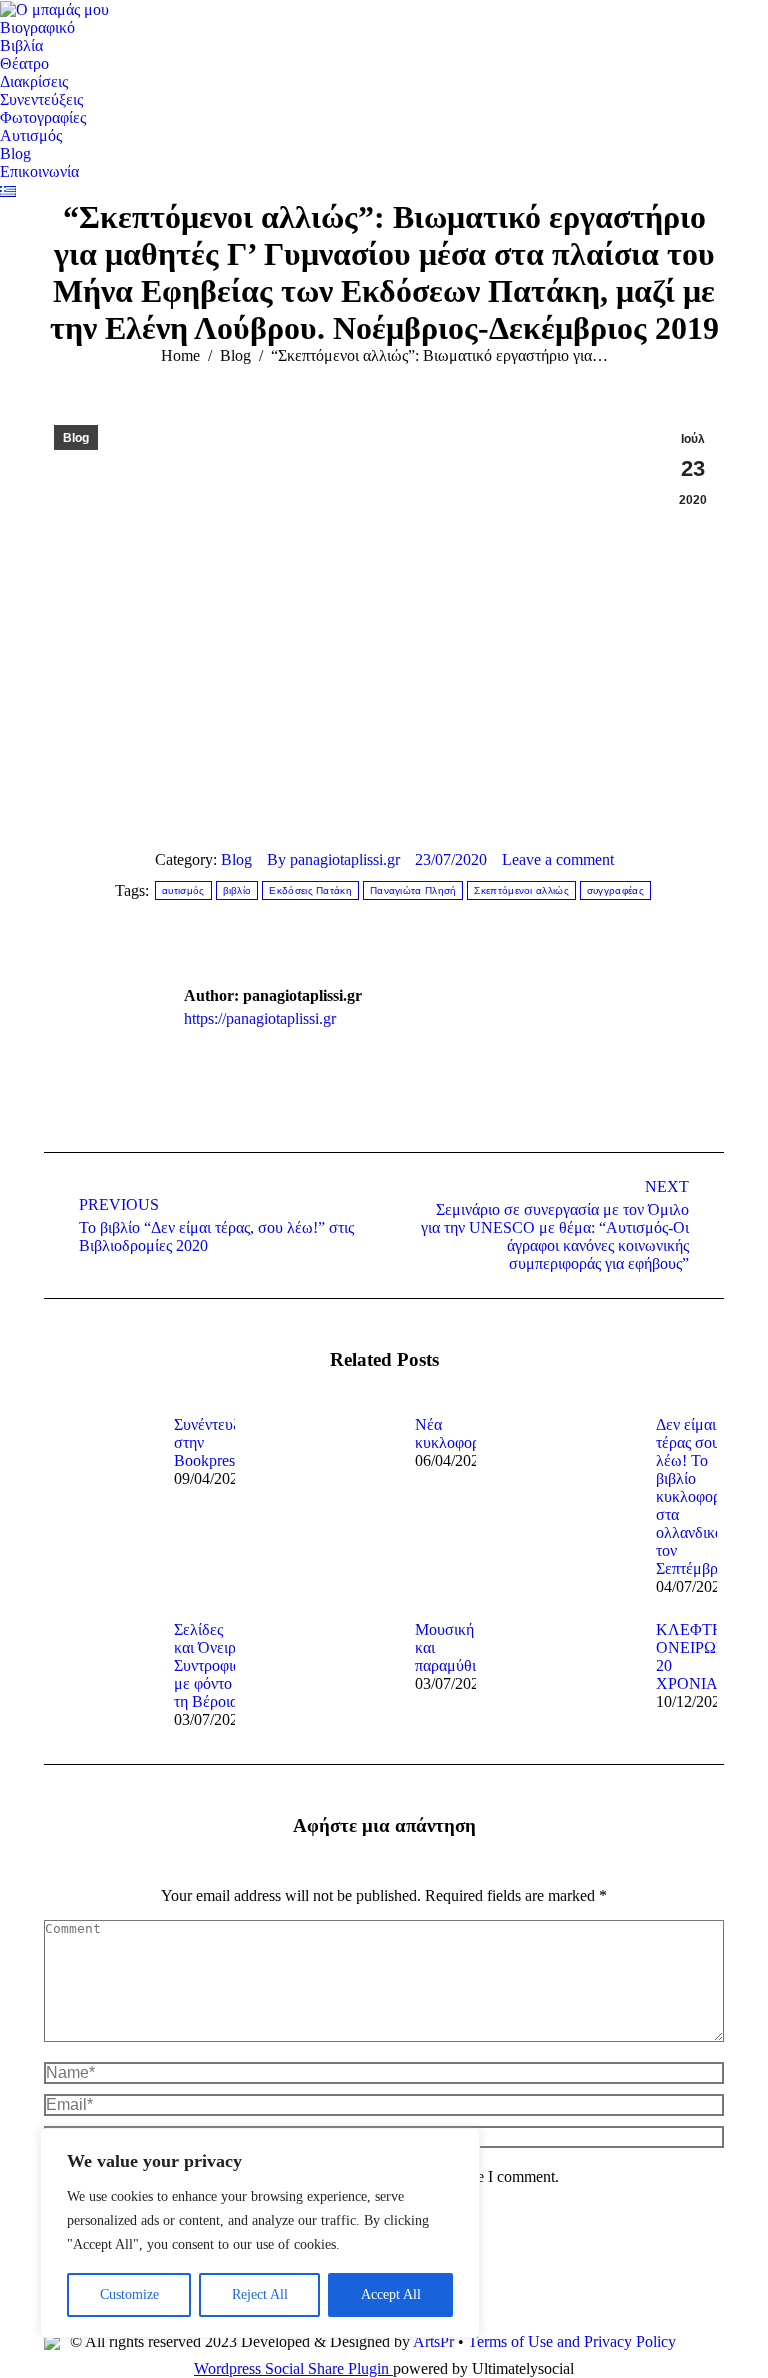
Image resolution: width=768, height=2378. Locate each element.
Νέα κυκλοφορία (453, 1433)
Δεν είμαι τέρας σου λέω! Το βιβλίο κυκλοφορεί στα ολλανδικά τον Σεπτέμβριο (694, 1496)
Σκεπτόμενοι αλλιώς (521, 890)
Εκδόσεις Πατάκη (310, 890)
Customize (129, 2294)
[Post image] (99, 1461)
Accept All (391, 2294)
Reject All (260, 2294)
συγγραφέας (615, 890)
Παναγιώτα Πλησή (413, 890)
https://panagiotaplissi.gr (260, 1018)
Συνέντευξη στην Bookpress (211, 1442)
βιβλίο (237, 890)
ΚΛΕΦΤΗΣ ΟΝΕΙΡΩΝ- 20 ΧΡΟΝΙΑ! (694, 1656)
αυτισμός (183, 890)
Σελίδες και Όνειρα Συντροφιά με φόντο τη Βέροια (209, 1665)
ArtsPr (433, 2341)
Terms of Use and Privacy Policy (572, 2341)
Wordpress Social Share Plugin (293, 2368)
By (333, 859)
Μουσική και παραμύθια (449, 1647)
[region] (260, 2233)
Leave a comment (558, 859)
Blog (76, 438)
